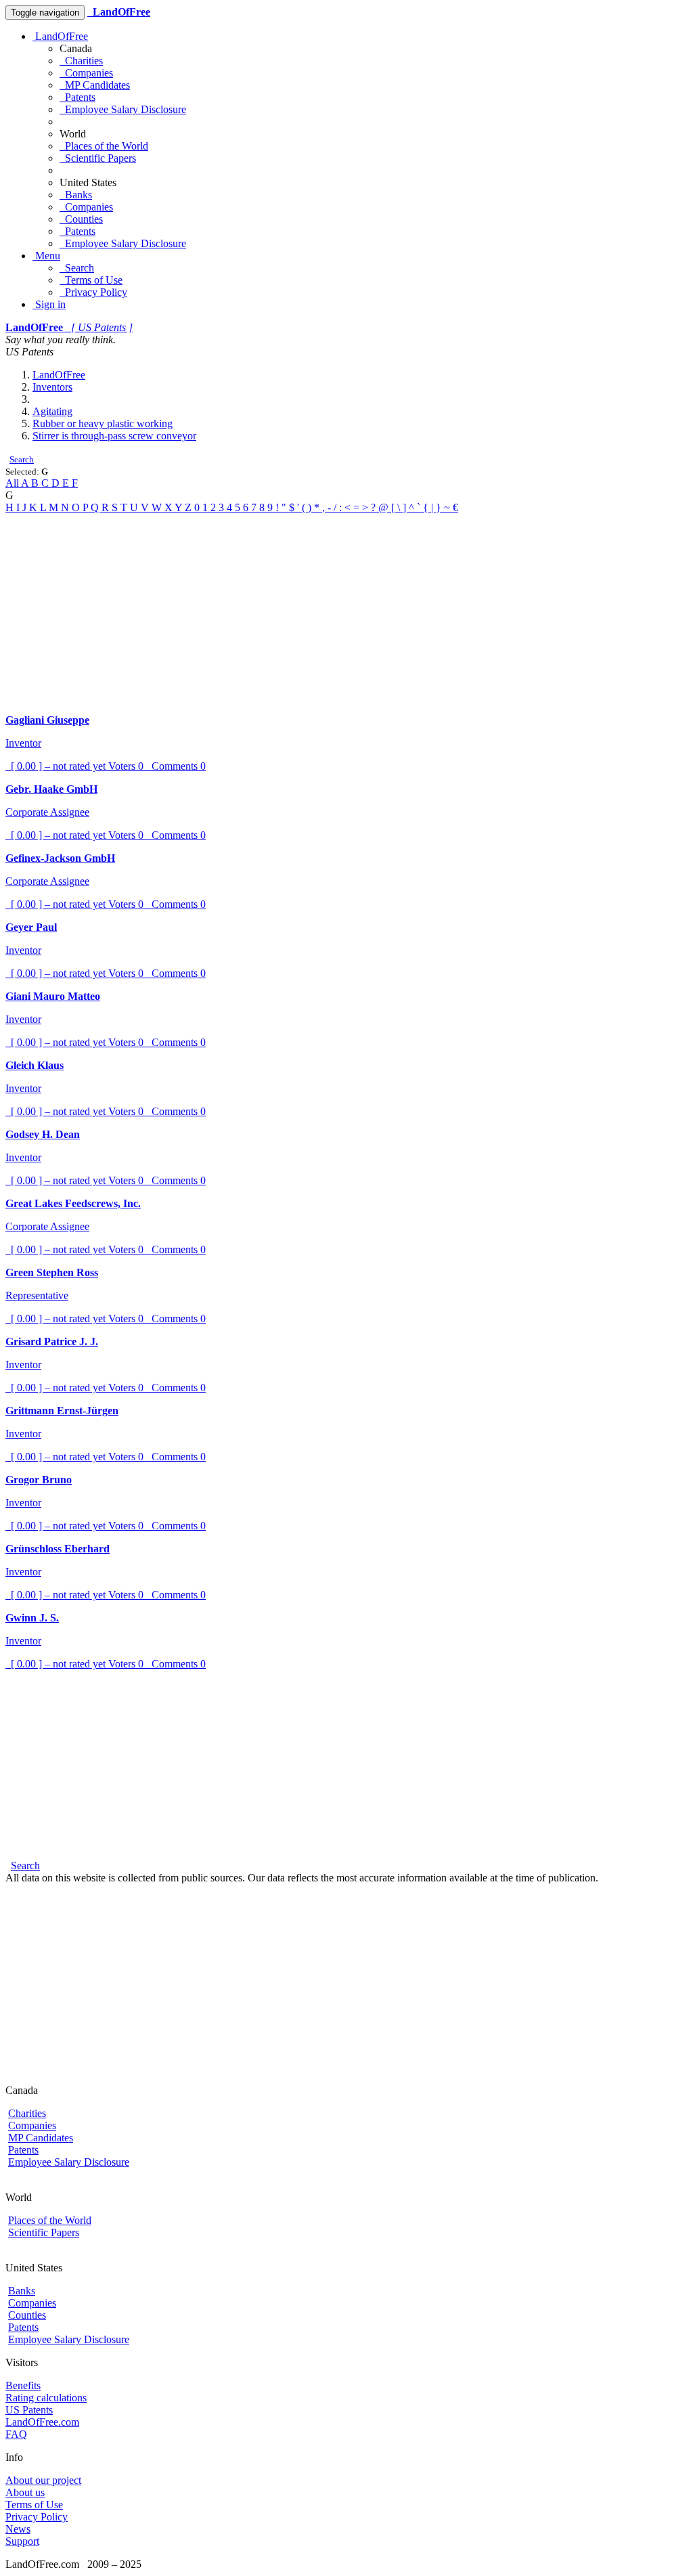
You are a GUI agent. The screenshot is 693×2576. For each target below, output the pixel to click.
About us (25, 2492)
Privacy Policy (93, 292)
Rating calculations (46, 2398)
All (13, 483)
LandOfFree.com (42, 2422)
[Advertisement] (346, 609)
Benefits (23, 2385)
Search (77, 268)
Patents (77, 97)
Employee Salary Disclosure (123, 109)
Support (22, 2541)
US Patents (29, 2410)
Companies (86, 73)
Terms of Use (91, 280)
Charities (81, 61)
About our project (43, 2480)
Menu (46, 256)
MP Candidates (95, 85)
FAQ (16, 2434)
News (18, 2529)
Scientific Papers (98, 158)
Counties (81, 219)
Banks (76, 195)
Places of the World (104, 146)
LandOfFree (60, 36)
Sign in (49, 304)
